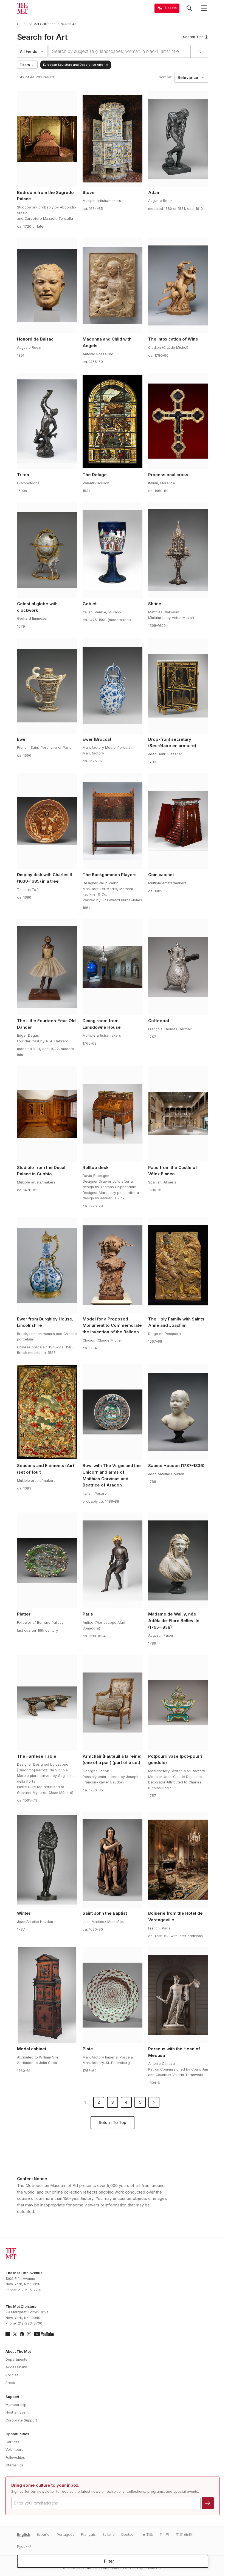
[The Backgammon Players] (113, 821)
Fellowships (15, 2458)
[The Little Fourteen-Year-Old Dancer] (47, 967)
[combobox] (120, 51)
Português (66, 2534)
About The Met (18, 2351)
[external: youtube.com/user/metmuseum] (44, 2334)
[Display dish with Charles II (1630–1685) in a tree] (47, 821)
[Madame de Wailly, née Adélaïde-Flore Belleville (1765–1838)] (178, 1560)
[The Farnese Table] (47, 1703)
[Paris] (113, 1560)
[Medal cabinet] (47, 1995)
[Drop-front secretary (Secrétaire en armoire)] (178, 686)
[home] (19, 24)
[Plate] (113, 1995)
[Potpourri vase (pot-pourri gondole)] (178, 1703)
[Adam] (178, 139)
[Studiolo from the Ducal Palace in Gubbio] (47, 1114)
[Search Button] (189, 8)
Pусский (24, 2547)
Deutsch (128, 2534)
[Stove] (113, 139)
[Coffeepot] (178, 967)
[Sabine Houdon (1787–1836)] (178, 1412)
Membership (16, 2405)
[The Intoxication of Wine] (178, 285)
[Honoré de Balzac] (47, 285)
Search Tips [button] (193, 37)
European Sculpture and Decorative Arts (73, 65)
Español (43, 2534)
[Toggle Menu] (204, 8)
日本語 (147, 2534)
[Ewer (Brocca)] (113, 686)
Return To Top (113, 2123)
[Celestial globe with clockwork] (47, 550)
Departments (16, 2359)
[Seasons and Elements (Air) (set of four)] (47, 1412)
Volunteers (14, 2450)
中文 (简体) (185, 2534)
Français (88, 2534)
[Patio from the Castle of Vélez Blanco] (178, 1114)
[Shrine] (178, 550)
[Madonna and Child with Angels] (113, 285)
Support (12, 2397)
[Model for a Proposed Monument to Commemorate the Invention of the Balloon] (113, 1265)
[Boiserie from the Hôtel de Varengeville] (178, 1860)
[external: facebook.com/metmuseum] (8, 2334)
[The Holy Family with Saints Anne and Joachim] (178, 1265)
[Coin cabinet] (178, 821)
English (24, 2534)
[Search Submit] (199, 51)
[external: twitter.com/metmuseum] (15, 2334)
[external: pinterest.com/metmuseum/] (22, 2334)
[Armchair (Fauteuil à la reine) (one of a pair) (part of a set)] (113, 1703)
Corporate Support (21, 2420)
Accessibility (16, 2367)
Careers (12, 2442)
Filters (25, 65)
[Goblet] (113, 550)
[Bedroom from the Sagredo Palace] (47, 139)
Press (10, 2383)
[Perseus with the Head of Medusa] (178, 1995)
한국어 (164, 2534)
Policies (12, 2375)
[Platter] (47, 1560)
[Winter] (47, 1860)
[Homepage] (22, 8)
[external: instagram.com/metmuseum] (29, 2334)
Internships (15, 2465)
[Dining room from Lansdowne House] (113, 967)
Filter (109, 2561)
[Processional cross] (178, 421)
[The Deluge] (113, 421)
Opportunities (17, 2434)
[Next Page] (154, 2102)
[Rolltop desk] (113, 1114)
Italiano (109, 2534)
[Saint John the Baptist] (113, 1860)
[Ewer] (47, 686)
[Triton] (47, 421)
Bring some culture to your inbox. (45, 2485)
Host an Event (17, 2412)
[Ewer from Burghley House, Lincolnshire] (47, 1265)
